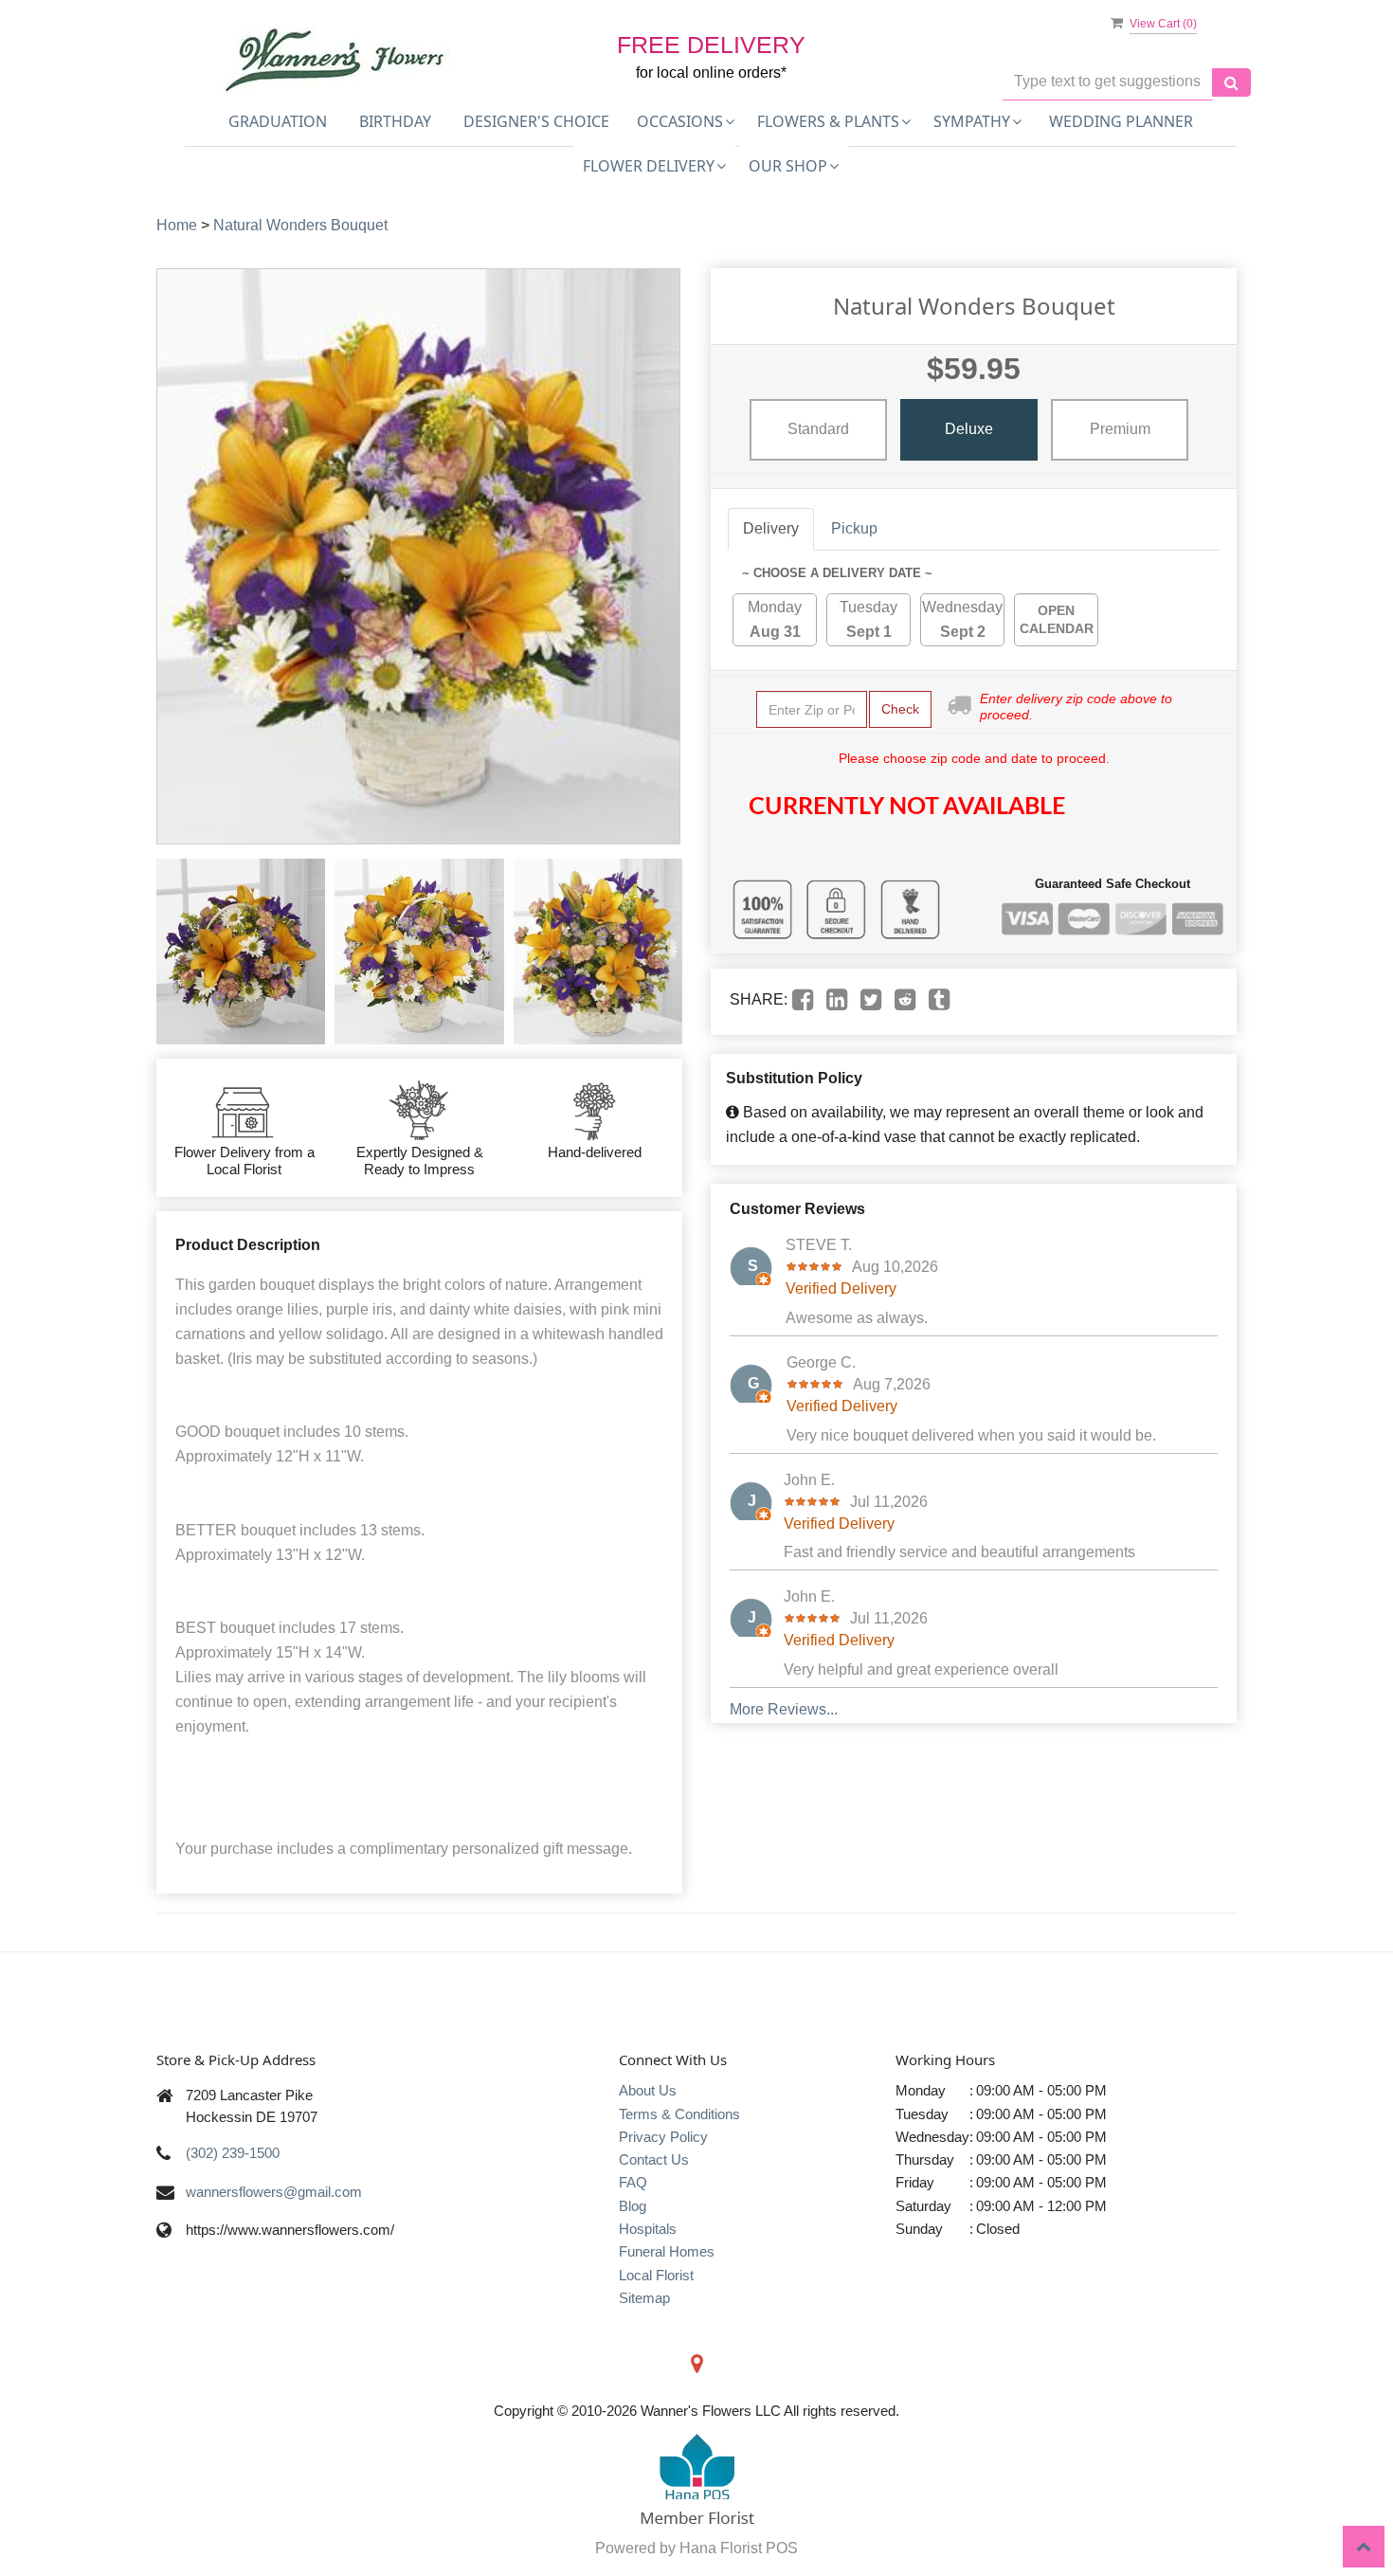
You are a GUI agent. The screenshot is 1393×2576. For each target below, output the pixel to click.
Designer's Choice (536, 121)
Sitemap (644, 2298)
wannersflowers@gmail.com (274, 2192)
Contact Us (654, 2159)
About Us (648, 2090)
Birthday (395, 121)
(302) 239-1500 (233, 2153)
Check (900, 709)
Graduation (278, 121)
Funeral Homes (667, 2251)
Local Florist (656, 2275)
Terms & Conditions (679, 2114)
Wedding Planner (1121, 121)
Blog (633, 2206)
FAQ (633, 2182)
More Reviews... (784, 1709)
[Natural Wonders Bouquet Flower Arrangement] (241, 952)
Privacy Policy (663, 2137)
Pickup (854, 528)
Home (177, 225)
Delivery (771, 528)
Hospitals (648, 2229)
